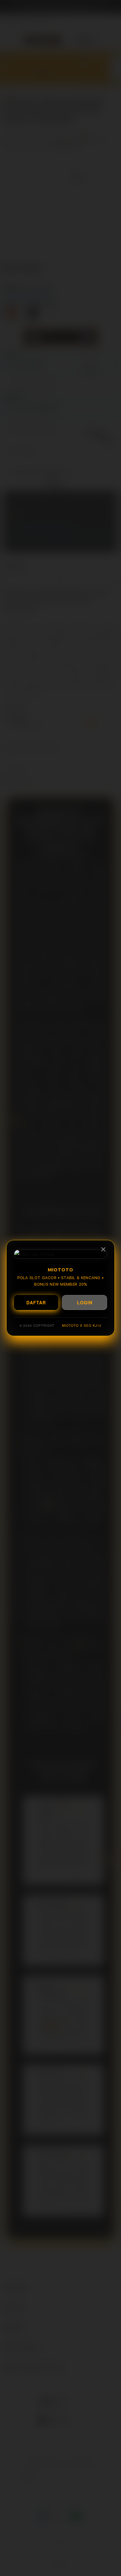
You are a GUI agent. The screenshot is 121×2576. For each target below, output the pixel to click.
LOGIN (85, 1302)
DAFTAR (36, 1302)
